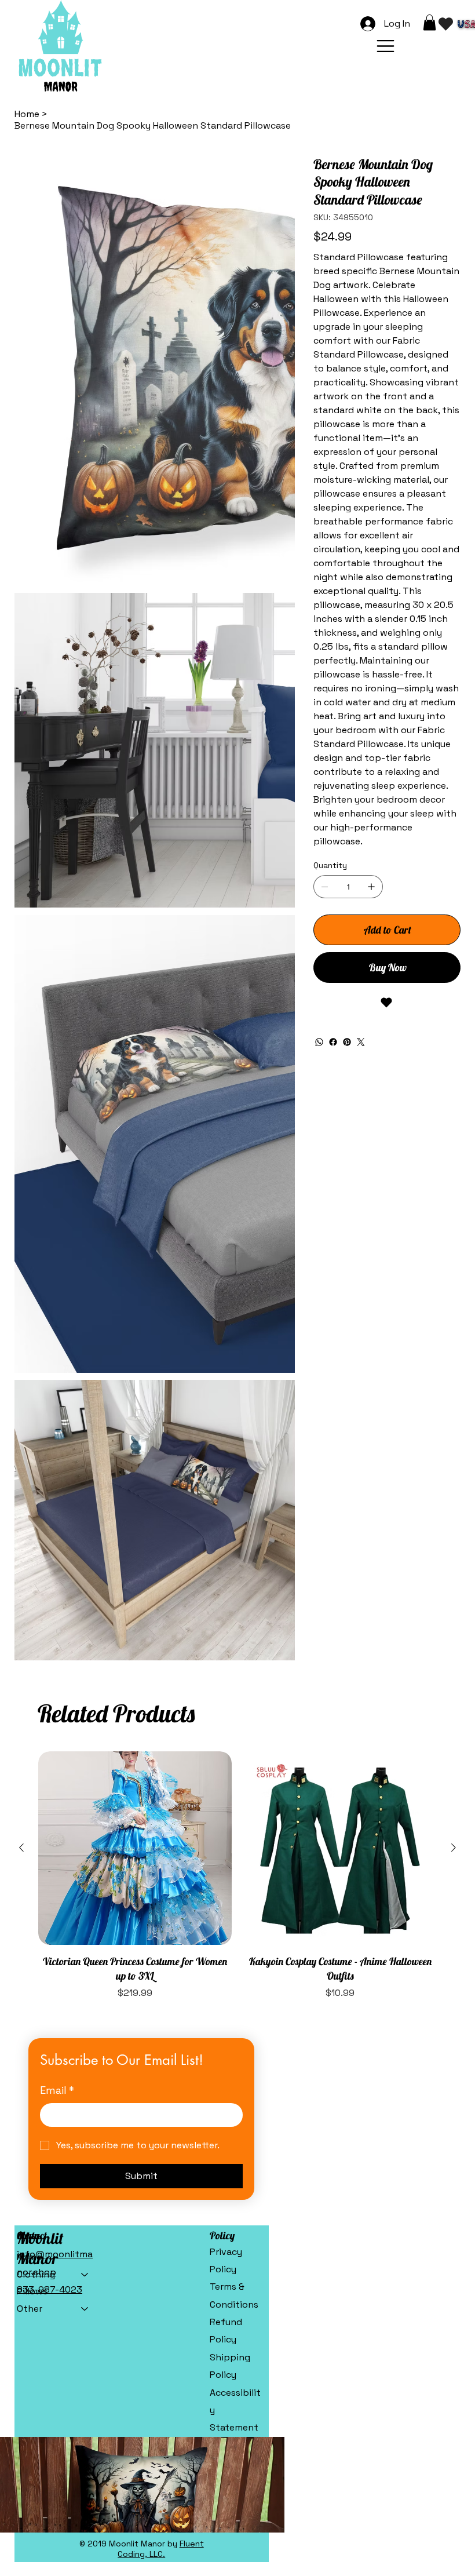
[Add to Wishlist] (387, 1003)
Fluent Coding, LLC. (161, 2224)
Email (57, 1766)
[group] (238, 1551)
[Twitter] (361, 1042)
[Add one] (371, 887)
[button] (430, 22)
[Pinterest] (347, 1042)
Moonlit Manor (40, 1924)
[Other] (85, 1984)
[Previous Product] (21, 1523)
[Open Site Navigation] (386, 46)
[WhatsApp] (319, 1042)
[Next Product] (454, 1523)
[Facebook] (333, 1042)
